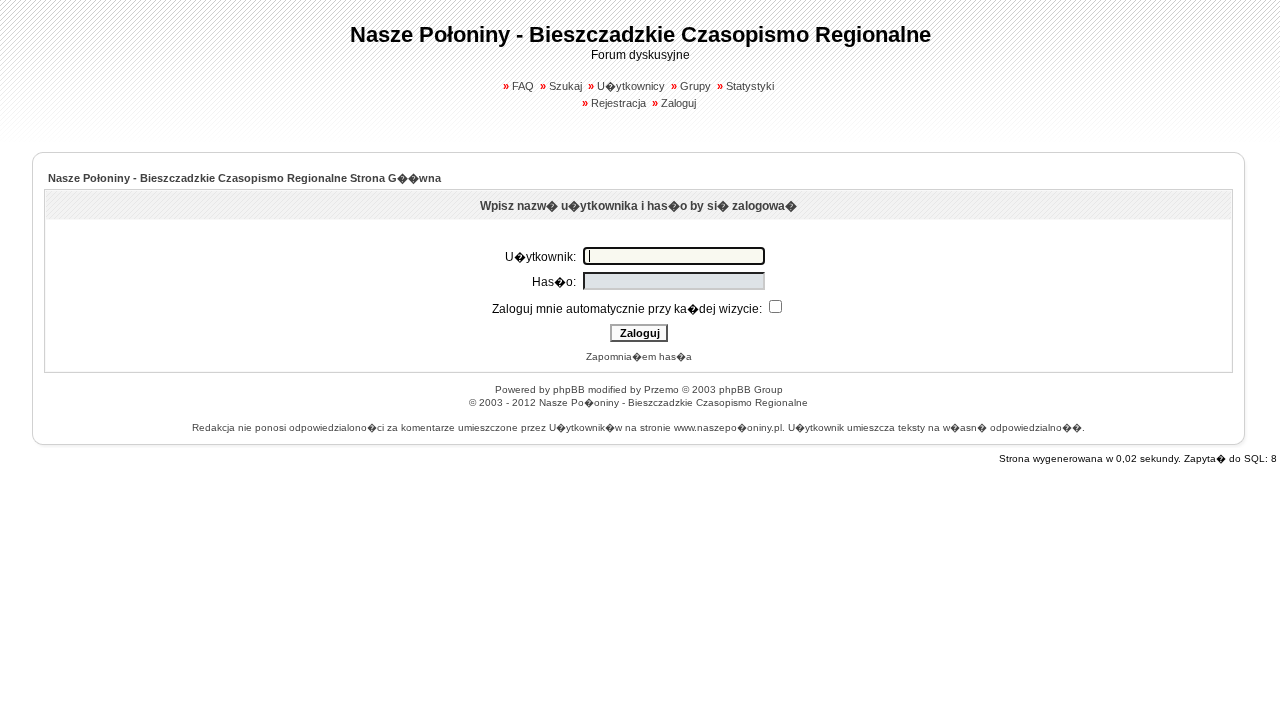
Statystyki (750, 86)
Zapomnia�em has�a (639, 356)
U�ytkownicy (631, 86)
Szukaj (565, 86)
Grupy (695, 86)
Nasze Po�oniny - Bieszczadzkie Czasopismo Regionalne (673, 402)
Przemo (661, 389)
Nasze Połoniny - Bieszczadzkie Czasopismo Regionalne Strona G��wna (244, 178)
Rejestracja (618, 103)
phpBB (569, 389)
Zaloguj (678, 103)
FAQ (523, 86)
